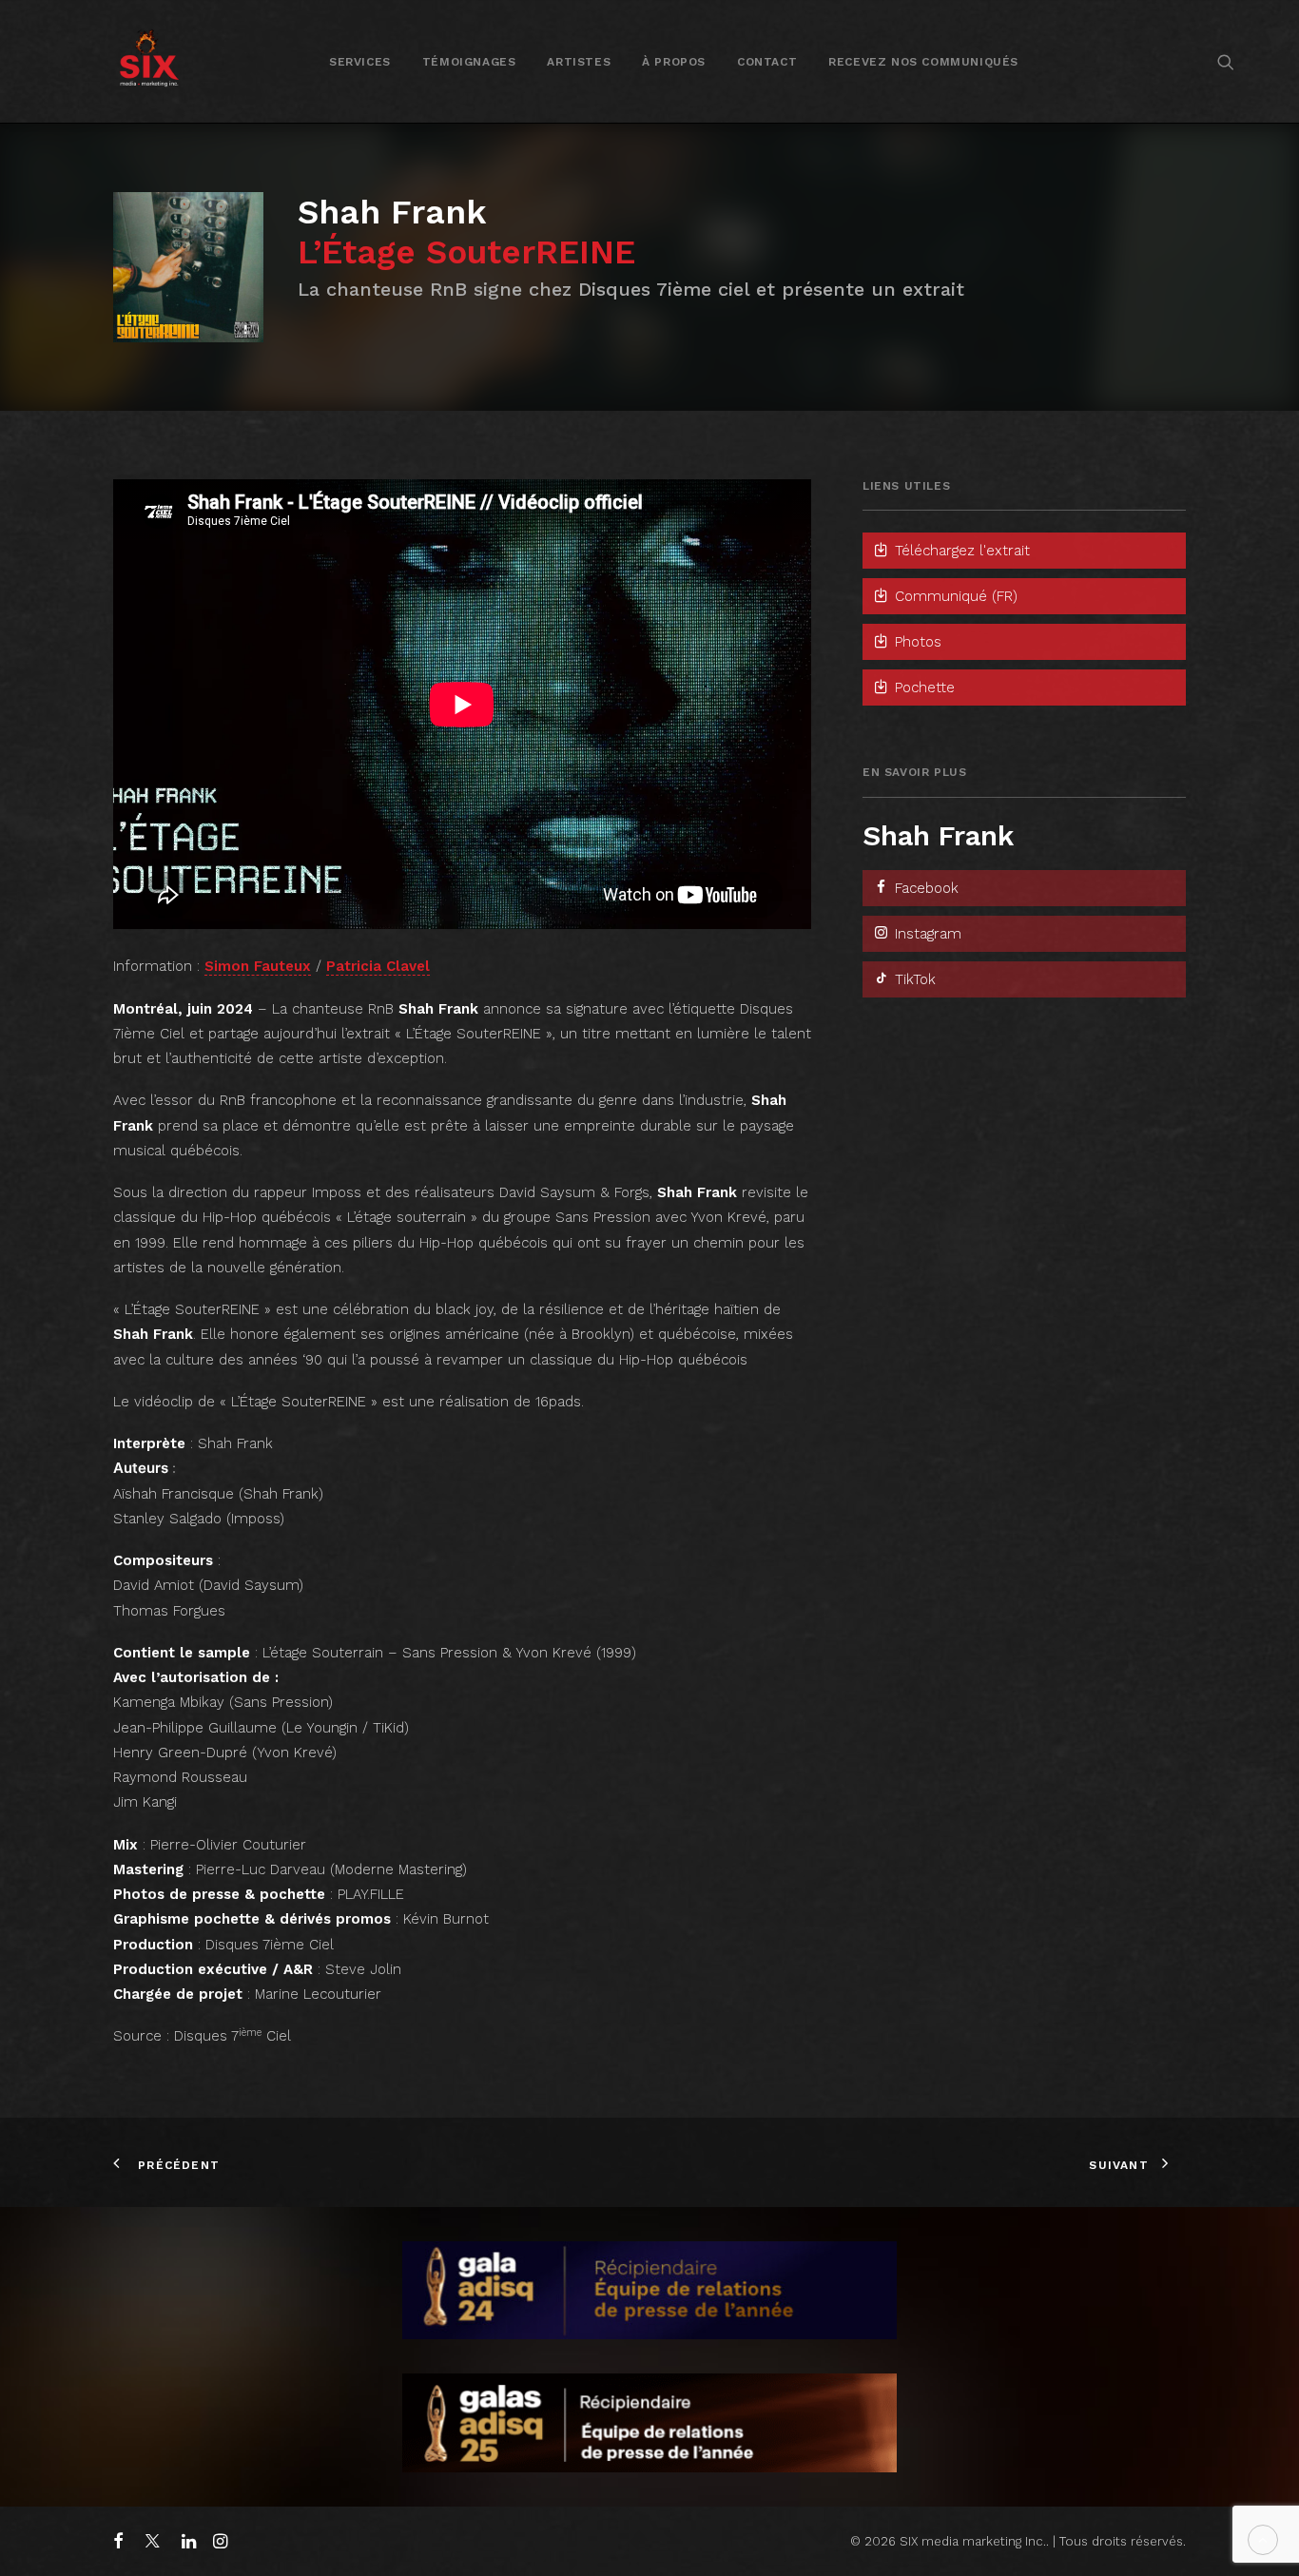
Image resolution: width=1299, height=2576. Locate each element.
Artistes (579, 62)
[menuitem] (360, 61)
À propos (674, 62)
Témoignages (469, 62)
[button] (1226, 61)
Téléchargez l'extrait (960, 551)
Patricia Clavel (378, 966)
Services (360, 62)
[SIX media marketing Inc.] (149, 61)
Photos (916, 642)
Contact (767, 62)
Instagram (926, 934)
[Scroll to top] (1263, 2539)
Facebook (924, 888)
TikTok (913, 979)
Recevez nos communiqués (923, 62)
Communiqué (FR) (954, 596)
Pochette (922, 688)
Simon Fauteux (258, 966)
